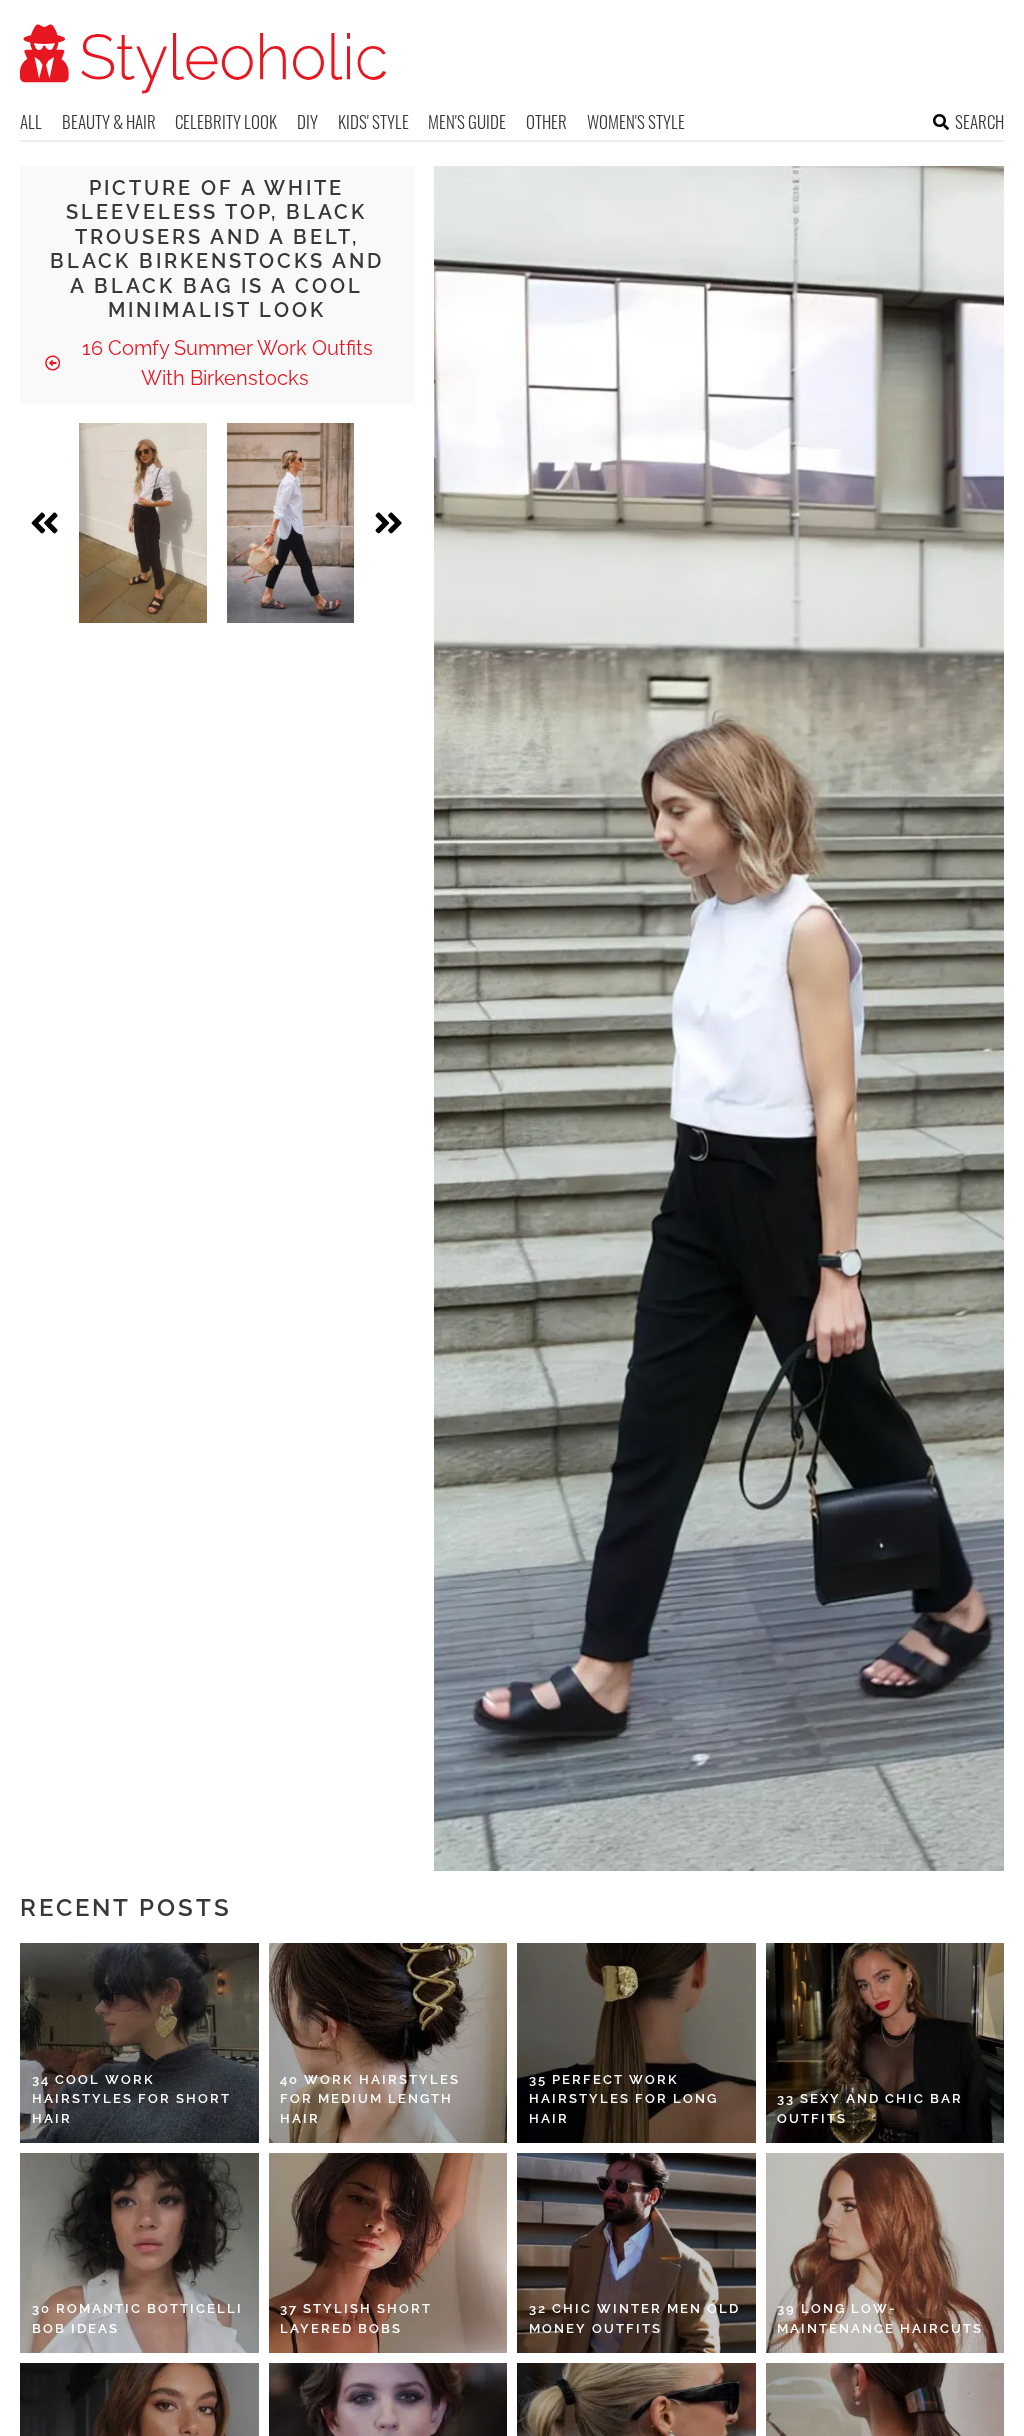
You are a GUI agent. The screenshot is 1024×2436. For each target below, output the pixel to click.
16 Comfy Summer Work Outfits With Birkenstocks (225, 363)
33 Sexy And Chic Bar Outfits (870, 2108)
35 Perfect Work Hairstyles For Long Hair (623, 2099)
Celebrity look (226, 121)
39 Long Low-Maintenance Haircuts (880, 2318)
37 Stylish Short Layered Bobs (356, 2318)
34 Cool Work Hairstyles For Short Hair (131, 2099)
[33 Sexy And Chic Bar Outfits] (885, 2043)
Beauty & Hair (109, 121)
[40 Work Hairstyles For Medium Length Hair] (388, 2043)
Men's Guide (467, 121)
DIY (307, 121)
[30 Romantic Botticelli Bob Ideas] (139, 2253)
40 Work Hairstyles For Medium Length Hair (370, 2099)
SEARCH (979, 121)
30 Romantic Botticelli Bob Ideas (137, 2318)
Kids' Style (373, 121)
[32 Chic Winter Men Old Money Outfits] (636, 2253)
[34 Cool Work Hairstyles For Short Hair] (139, 2043)
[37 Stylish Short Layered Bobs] (388, 2253)
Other (546, 121)
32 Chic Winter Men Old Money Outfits (634, 2318)
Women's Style (636, 121)
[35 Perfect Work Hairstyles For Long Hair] (636, 2043)
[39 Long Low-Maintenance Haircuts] (885, 2253)
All (31, 121)
